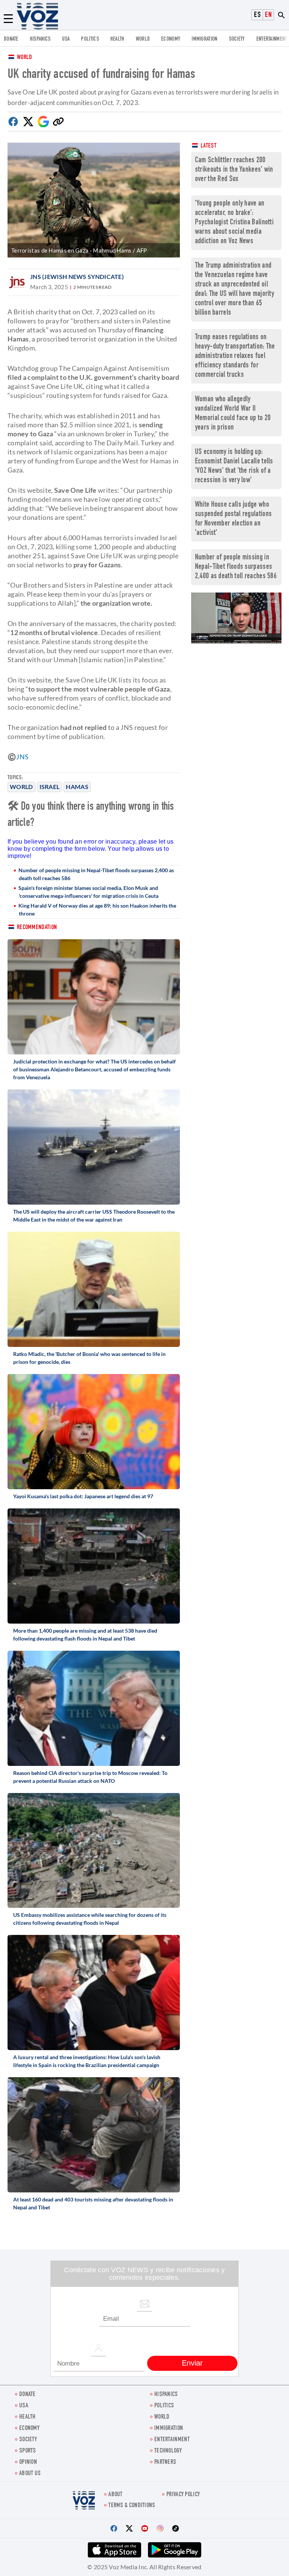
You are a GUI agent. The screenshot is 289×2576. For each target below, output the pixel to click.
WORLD (143, 39)
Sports (28, 2451)
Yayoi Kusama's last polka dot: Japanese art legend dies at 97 (83, 1496)
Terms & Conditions (132, 2506)
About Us (30, 2474)
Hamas (77, 787)
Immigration (204, 39)
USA (66, 39)
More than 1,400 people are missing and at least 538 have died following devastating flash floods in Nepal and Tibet (85, 1635)
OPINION (28, 2463)
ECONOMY (171, 39)
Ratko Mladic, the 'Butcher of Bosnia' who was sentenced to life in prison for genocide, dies (89, 1358)
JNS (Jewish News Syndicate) (77, 276)
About (116, 2495)
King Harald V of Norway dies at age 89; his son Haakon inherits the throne (97, 909)
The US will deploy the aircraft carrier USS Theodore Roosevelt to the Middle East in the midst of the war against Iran (94, 1216)
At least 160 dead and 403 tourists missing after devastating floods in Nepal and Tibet (93, 2203)
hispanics (40, 39)
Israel (50, 787)
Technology (168, 2451)
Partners (165, 2463)
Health (117, 39)
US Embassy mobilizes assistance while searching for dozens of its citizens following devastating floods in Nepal (90, 1919)
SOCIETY (237, 39)
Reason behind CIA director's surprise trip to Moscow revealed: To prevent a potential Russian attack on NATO (90, 1777)
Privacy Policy (183, 2495)
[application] (236, 618)
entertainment (272, 39)
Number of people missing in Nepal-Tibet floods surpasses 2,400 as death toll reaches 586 (96, 874)
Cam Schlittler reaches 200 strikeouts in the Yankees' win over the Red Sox (234, 170)
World (25, 58)
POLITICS (90, 39)
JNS (22, 757)
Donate (11, 39)
